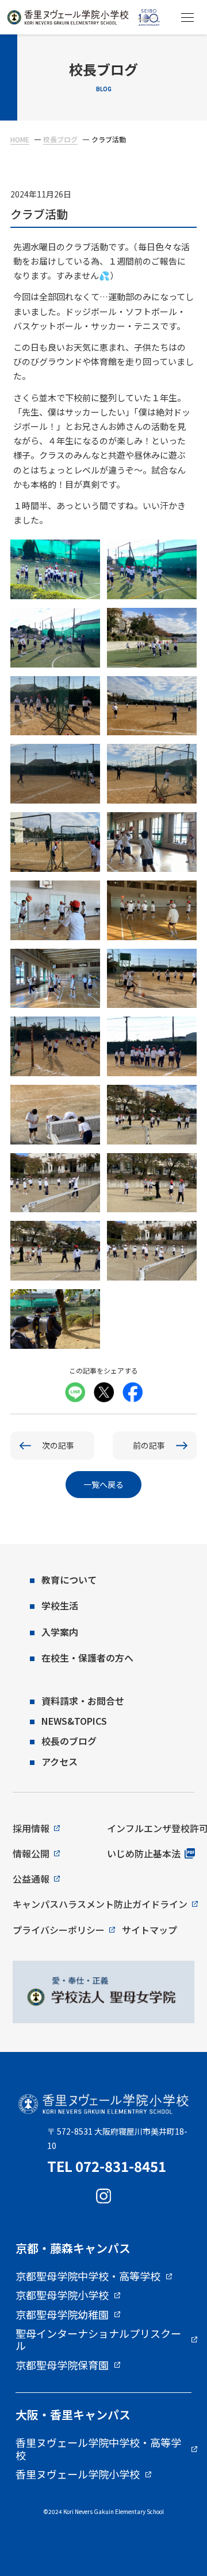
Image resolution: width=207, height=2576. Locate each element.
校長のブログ (69, 1741)
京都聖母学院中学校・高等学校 (88, 2276)
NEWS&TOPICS (74, 1721)
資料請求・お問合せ (83, 1701)
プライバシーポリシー (59, 1930)
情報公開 (31, 1853)
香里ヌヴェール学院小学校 (78, 2474)
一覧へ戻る (103, 1484)
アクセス (60, 1762)
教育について (69, 1580)
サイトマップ (149, 1930)
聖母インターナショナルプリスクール (98, 2340)
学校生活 (60, 1605)
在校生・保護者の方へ (87, 1658)
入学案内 (60, 1632)
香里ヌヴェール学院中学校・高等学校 (98, 2449)
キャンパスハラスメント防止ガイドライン (100, 1904)
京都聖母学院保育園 (62, 2365)
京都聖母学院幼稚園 (62, 2315)
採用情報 (31, 1828)
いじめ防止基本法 (144, 1853)
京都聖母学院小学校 (62, 2295)
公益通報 (31, 1879)
